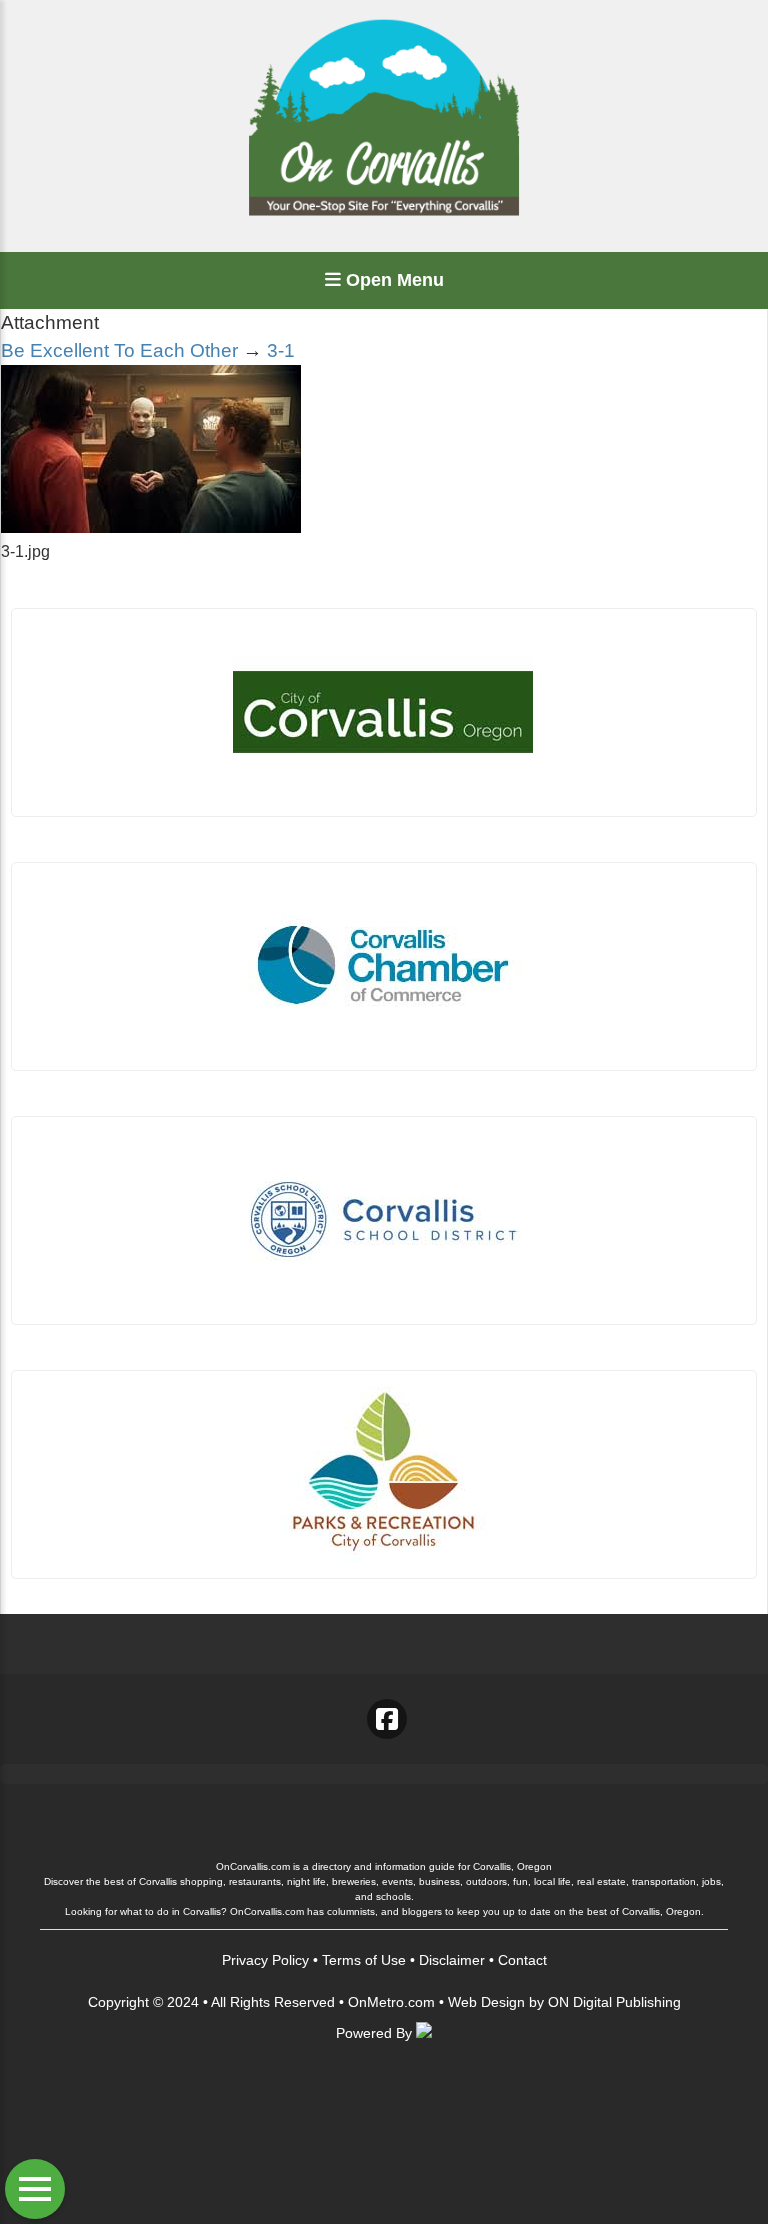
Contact (522, 1960)
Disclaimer (452, 1960)
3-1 (281, 350)
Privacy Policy (265, 1960)
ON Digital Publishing (614, 2002)
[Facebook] (387, 1719)
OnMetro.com (391, 2002)
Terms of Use (364, 1960)
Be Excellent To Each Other (119, 350)
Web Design (486, 2002)
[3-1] (151, 527)
